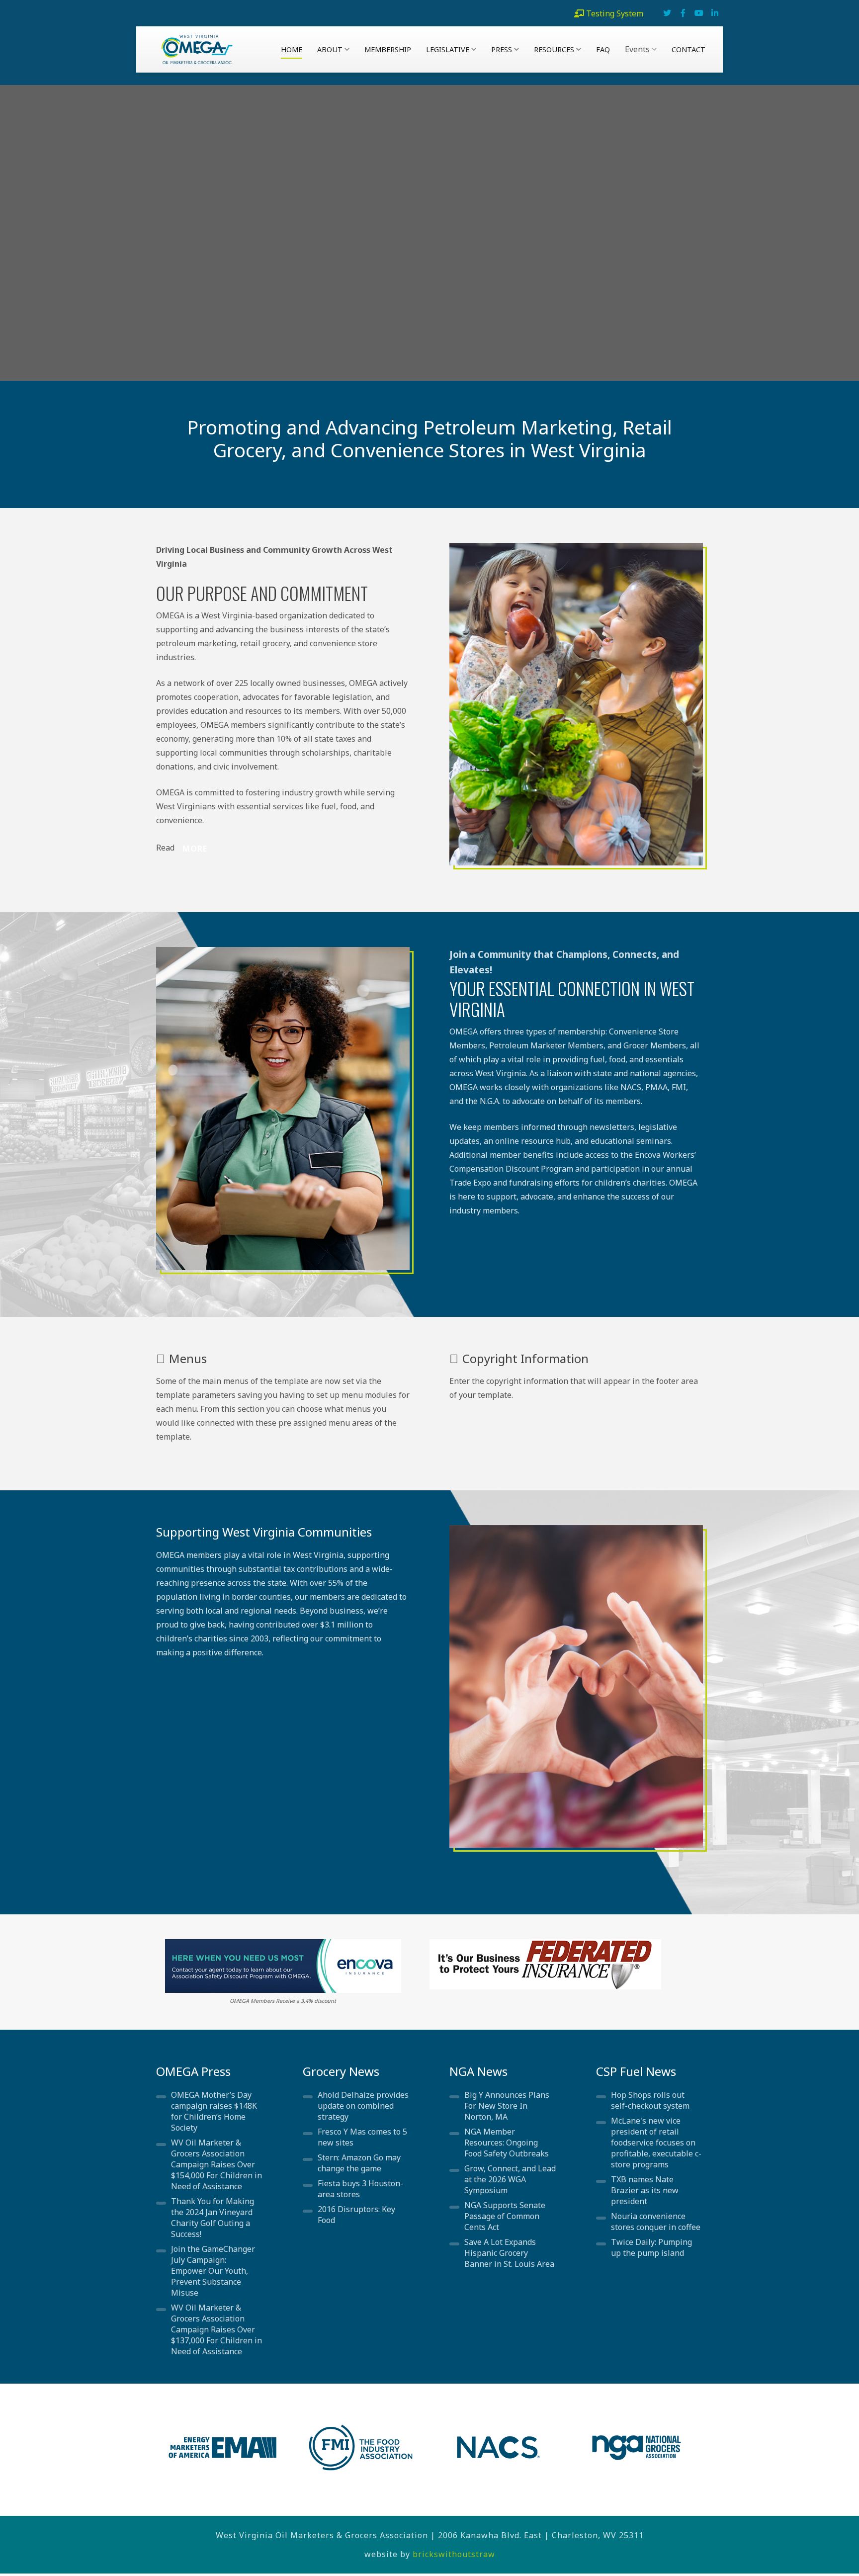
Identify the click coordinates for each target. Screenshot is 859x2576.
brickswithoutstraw (454, 2554)
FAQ (603, 49)
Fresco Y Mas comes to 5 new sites (362, 2137)
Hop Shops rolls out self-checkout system (650, 2100)
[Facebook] (683, 13)
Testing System (615, 13)
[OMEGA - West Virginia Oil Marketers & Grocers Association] (192, 49)
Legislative (448, 49)
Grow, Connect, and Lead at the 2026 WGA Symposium (510, 2179)
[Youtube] (699, 13)
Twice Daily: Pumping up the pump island (651, 2247)
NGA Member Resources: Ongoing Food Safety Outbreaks (507, 2143)
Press (502, 49)
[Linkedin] (715, 13)
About (330, 49)
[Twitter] (667, 13)
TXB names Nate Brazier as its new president (645, 2190)
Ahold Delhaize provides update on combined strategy (363, 2106)
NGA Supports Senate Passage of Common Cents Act (505, 2216)
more (195, 849)
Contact (688, 49)
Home (292, 49)
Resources (554, 49)
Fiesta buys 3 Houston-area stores (360, 2189)
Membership (388, 49)
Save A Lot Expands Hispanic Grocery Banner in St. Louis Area (509, 2253)
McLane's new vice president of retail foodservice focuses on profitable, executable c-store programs (656, 2143)
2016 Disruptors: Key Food (356, 2215)
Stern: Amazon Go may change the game (359, 2163)
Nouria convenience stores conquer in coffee (656, 2222)
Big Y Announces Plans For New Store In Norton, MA (507, 2106)
